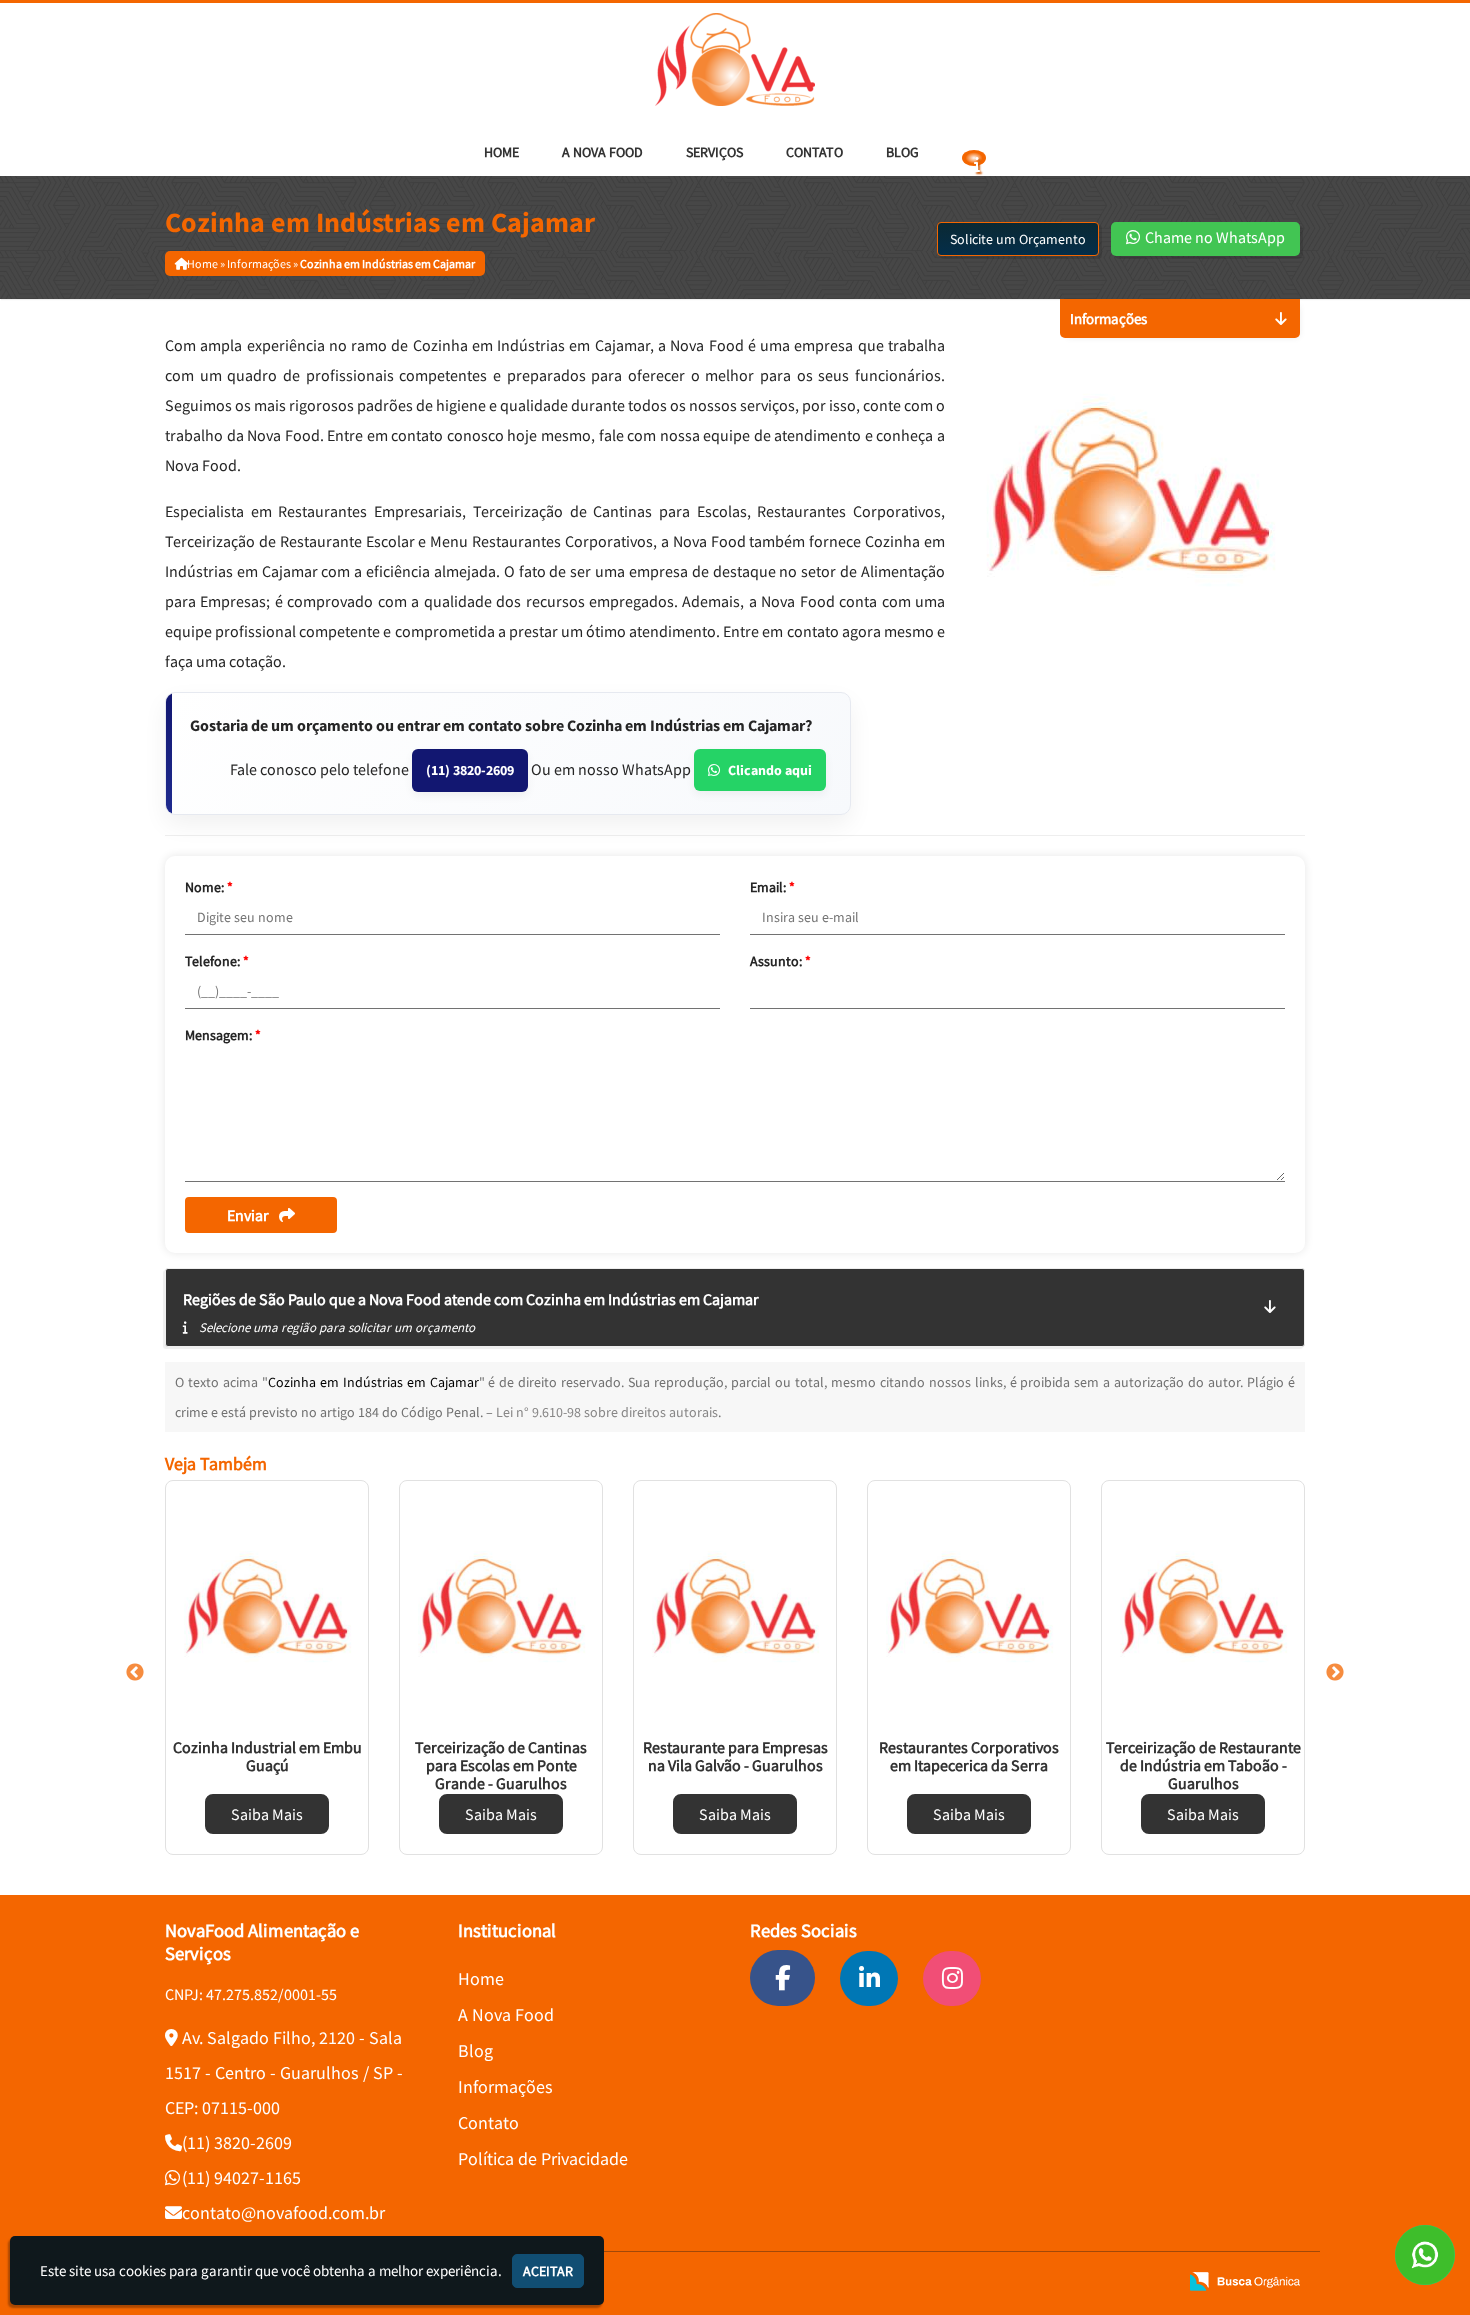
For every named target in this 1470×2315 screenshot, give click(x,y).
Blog (902, 152)
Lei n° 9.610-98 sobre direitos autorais (607, 1412)
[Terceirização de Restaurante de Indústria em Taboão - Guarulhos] (1203, 1606)
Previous (135, 1673)
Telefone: (217, 961)
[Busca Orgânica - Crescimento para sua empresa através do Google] (1244, 2279)
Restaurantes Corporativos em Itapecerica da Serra (969, 1756)
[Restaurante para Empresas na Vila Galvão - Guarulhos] (735, 1606)
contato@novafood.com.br (283, 2212)
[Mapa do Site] (971, 2281)
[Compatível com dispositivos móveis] (1153, 2281)
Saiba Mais (267, 1814)
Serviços (714, 152)
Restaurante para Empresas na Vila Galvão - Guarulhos (735, 1756)
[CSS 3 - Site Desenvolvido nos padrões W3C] (1085, 2281)
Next (1335, 1673)
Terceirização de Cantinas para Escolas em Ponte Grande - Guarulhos (501, 1765)
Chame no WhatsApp (1213, 237)
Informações (505, 2086)
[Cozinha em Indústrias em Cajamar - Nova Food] (735, 59)
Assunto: (780, 961)
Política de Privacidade (543, 2158)
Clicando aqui (770, 770)
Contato (814, 152)
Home (501, 152)
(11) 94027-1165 (241, 2177)
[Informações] (974, 152)
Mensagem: (223, 1035)
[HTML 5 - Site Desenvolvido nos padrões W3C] (1017, 2281)
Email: (772, 887)
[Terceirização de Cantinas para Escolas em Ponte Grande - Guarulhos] (501, 1606)
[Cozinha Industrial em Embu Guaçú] (267, 1606)
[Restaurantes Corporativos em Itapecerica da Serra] (969, 1606)
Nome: (209, 887)
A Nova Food (602, 152)
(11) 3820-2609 (470, 770)
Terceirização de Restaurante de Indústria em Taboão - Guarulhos (1203, 1765)
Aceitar (548, 2271)
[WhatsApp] (1425, 2255)
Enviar (248, 1215)
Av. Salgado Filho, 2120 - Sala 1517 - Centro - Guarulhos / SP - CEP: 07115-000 (284, 2072)
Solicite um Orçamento (1018, 239)
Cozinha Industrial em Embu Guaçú (267, 1756)
